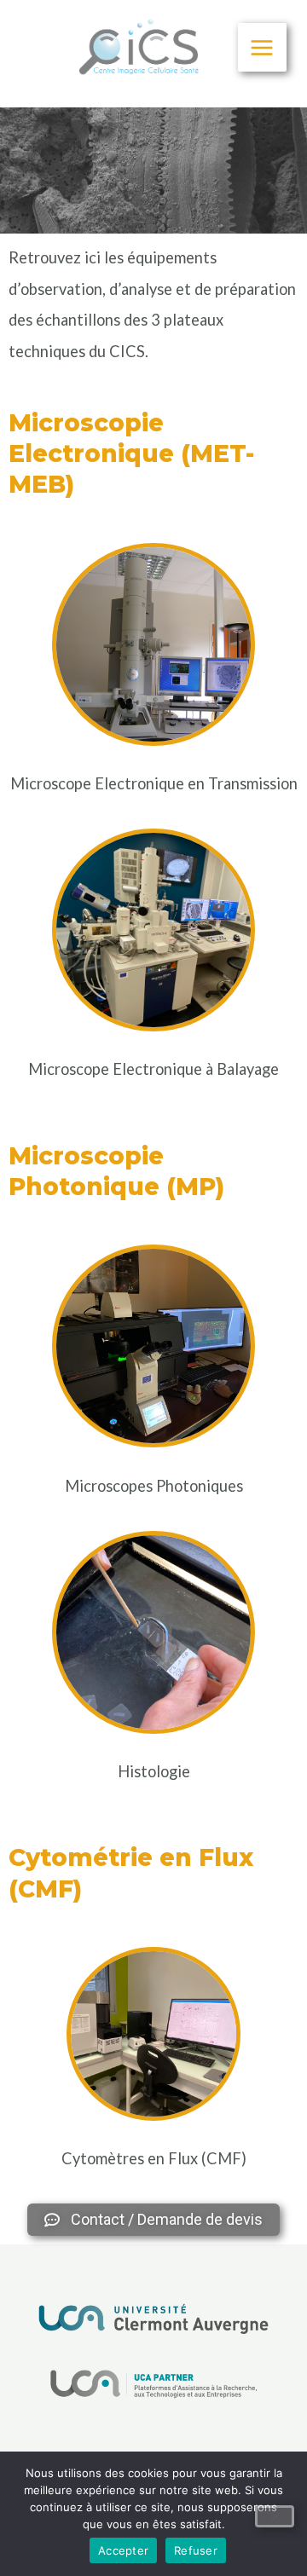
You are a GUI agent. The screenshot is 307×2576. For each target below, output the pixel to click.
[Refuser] (275, 2516)
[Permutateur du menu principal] (262, 47)
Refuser (196, 2550)
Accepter (123, 2550)
